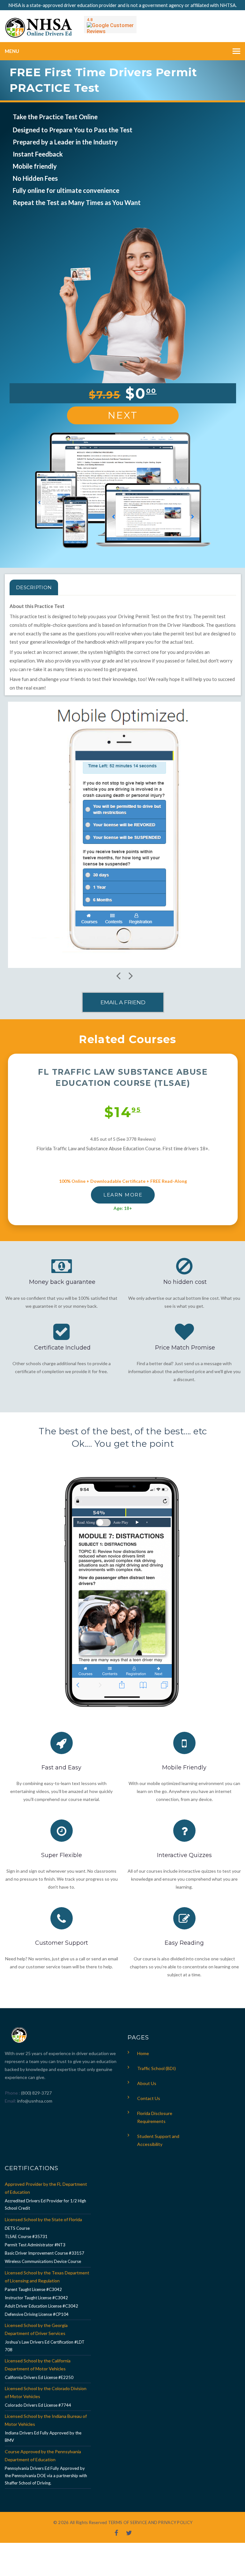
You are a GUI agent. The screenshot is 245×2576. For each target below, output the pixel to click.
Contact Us (149, 2098)
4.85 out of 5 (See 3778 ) (123, 1139)
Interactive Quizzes (184, 1855)
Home (143, 2053)
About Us (147, 2083)
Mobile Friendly (184, 1767)
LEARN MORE (123, 1195)
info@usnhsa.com (35, 2101)
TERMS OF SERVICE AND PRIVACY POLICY (150, 2522)
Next (123, 415)
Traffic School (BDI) (156, 2068)
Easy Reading (184, 1943)
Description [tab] (34, 587)
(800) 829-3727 (36, 2093)
